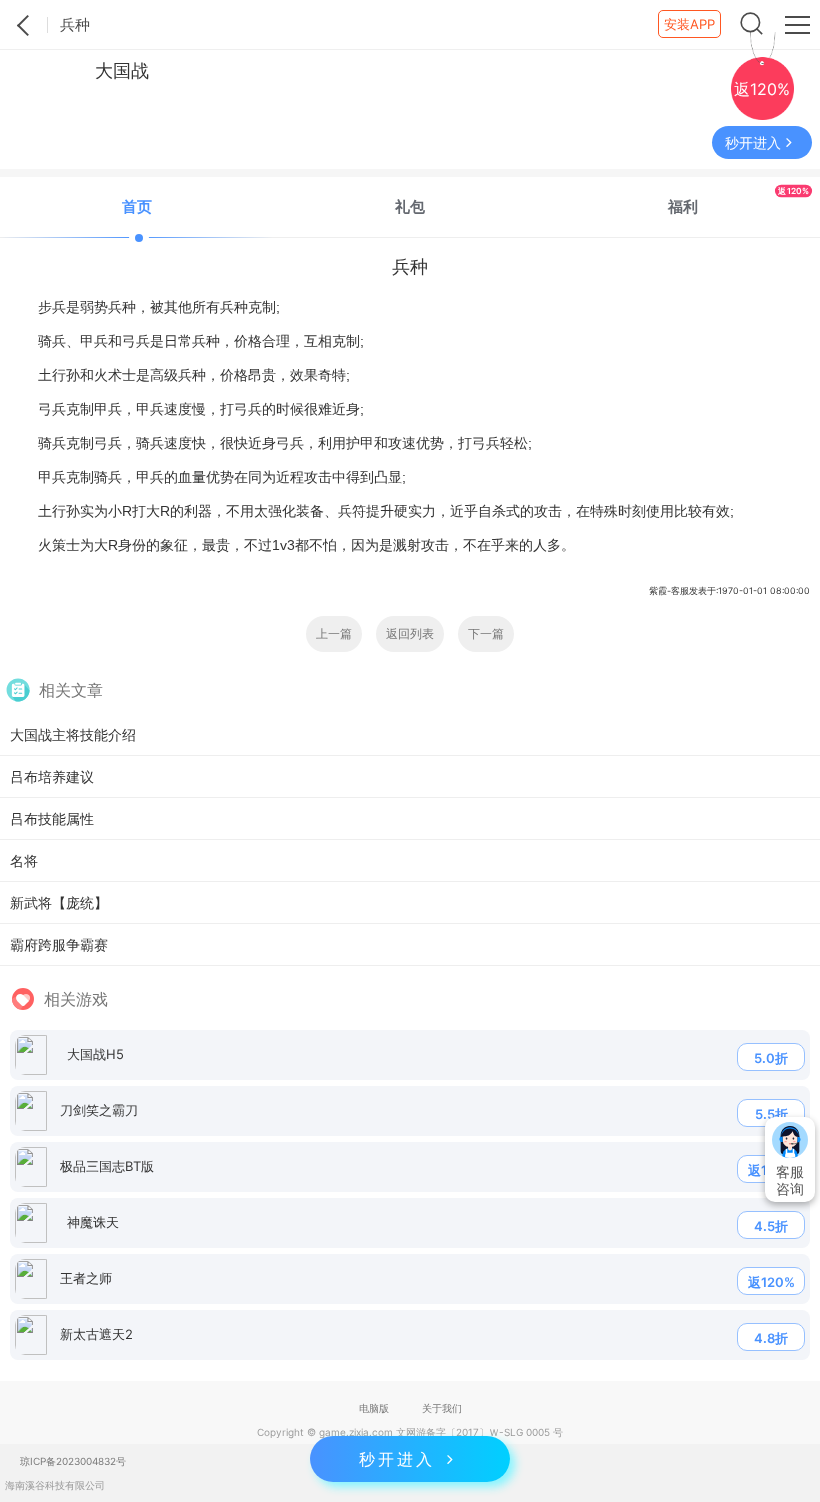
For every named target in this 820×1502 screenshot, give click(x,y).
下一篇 (486, 633)
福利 (738, 200)
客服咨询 (790, 1180)
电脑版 (374, 1408)
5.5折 (771, 1114)
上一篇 (334, 633)
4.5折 (771, 1226)
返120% (771, 1282)
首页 (137, 206)
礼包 (410, 206)
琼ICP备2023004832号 (73, 1461)
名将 (24, 860)
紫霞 (24, 25)
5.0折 (771, 1058)
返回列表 (410, 633)
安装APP (689, 24)
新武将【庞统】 (59, 902)
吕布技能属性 (52, 818)
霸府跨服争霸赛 (59, 944)
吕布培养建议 (52, 776)
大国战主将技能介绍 (73, 734)
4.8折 (771, 1338)
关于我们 (442, 1408)
